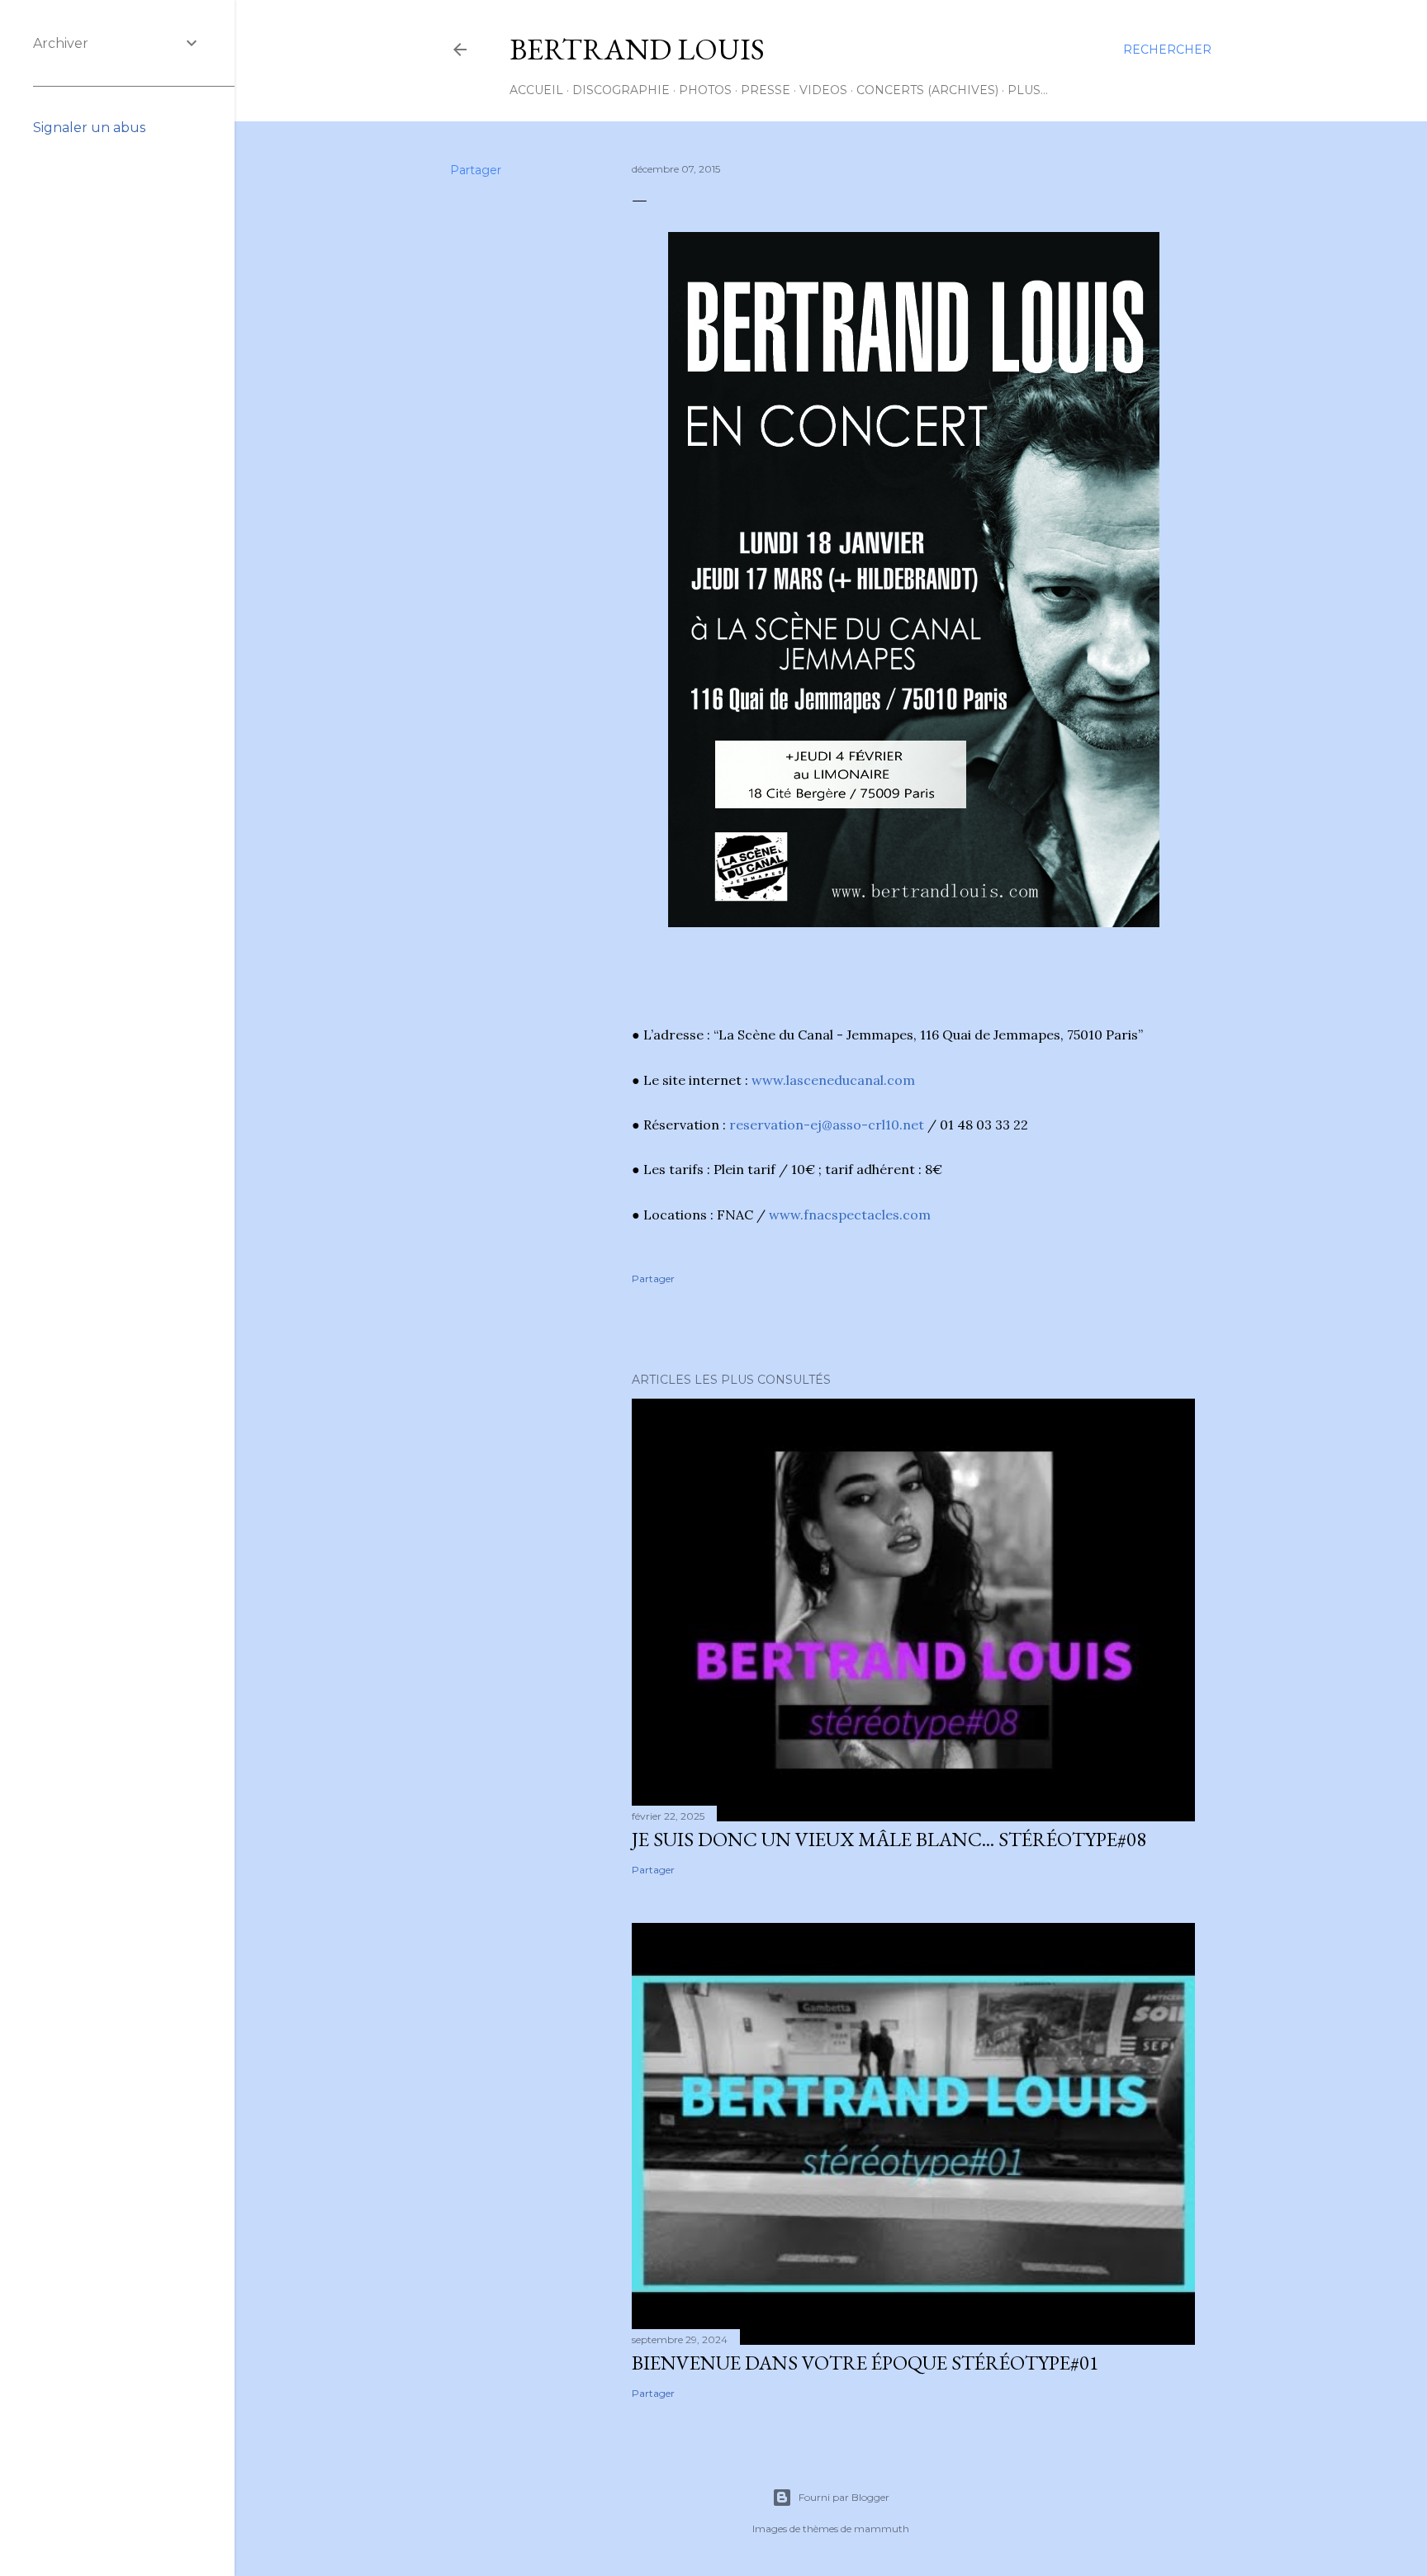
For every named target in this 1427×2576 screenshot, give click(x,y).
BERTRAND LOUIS (637, 49)
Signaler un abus (89, 128)
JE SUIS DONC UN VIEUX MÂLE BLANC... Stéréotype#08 (889, 1839)
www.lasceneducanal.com (833, 1080)
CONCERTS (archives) (927, 90)
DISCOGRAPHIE (621, 90)
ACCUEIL (536, 90)
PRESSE (766, 90)
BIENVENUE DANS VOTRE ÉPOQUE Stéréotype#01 (865, 2363)
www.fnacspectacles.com (850, 1215)
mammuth (882, 2529)
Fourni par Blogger (844, 2497)
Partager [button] (476, 170)
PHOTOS (705, 90)
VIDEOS (823, 90)
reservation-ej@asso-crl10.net (827, 1125)
